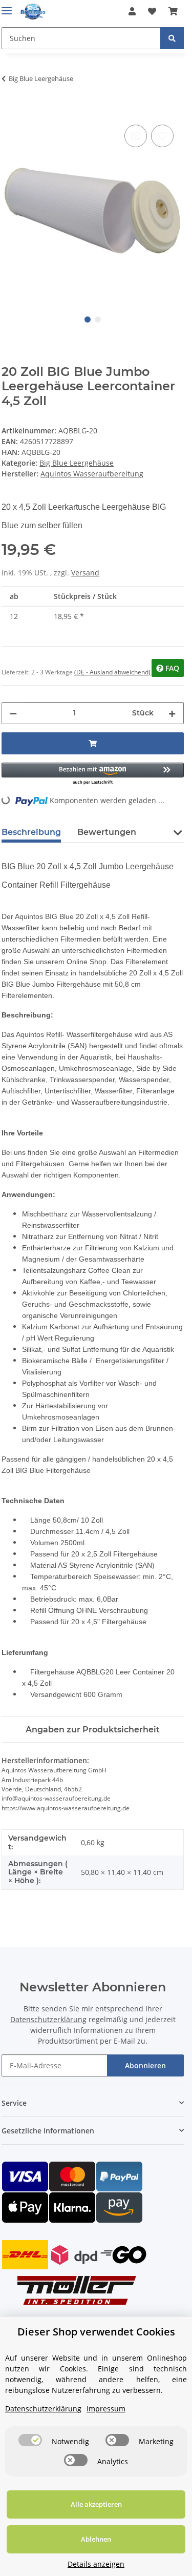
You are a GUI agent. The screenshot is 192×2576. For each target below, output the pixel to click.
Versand (85, 573)
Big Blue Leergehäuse (77, 463)
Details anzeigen (96, 2564)
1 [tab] (88, 319)
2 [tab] (98, 319)
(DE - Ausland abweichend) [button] (112, 672)
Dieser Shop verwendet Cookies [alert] (96, 2332)
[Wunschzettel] (152, 11)
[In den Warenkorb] (10, 111)
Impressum (106, 2409)
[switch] (30, 2440)
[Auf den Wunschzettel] (162, 136)
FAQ (171, 668)
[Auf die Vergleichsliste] (136, 136)
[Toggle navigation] (7, 6)
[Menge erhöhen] (172, 713)
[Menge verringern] (13, 713)
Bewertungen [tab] (107, 832)
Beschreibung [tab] (31, 832)
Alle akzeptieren (96, 2504)
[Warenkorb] (173, 11)
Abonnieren (145, 2065)
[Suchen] (172, 38)
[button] (132, 11)
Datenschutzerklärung (48, 2019)
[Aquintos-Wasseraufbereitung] (33, 12)
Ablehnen (96, 2539)
